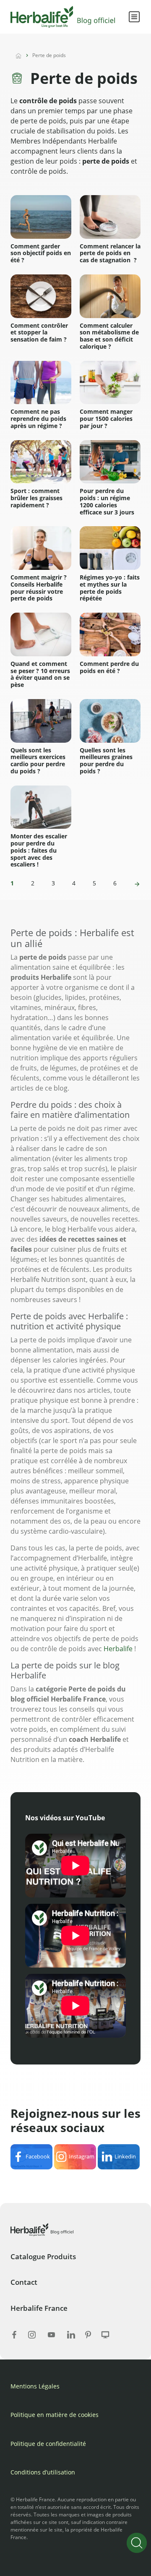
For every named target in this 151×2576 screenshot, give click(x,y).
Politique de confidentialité (48, 2444)
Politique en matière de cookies (55, 2415)
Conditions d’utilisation (43, 2472)
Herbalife (118, 1649)
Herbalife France (39, 2308)
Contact (24, 2282)
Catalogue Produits (43, 2256)
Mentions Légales (35, 2386)
